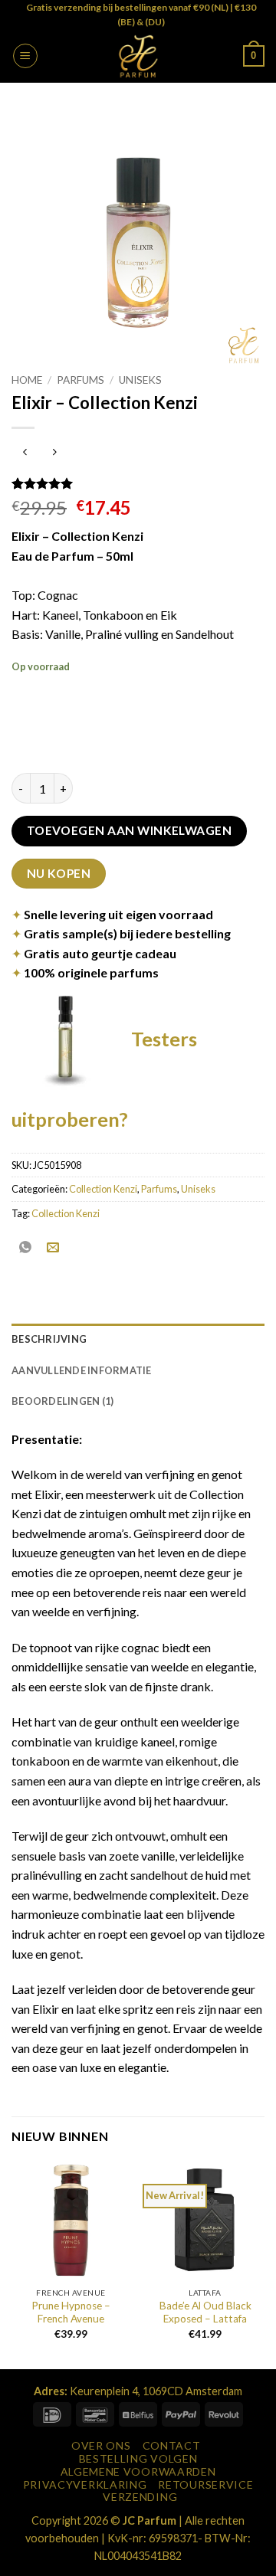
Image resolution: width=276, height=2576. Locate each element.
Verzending (140, 2497)
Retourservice (205, 2484)
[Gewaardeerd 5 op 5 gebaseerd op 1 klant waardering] (138, 483)
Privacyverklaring (85, 2484)
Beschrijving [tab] (49, 1339)
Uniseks (140, 380)
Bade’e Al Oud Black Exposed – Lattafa (205, 2313)
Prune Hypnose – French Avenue (71, 2313)
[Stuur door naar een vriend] (53, 1247)
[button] (25, 56)
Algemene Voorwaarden (138, 2471)
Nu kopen (59, 873)
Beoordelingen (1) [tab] (62, 1401)
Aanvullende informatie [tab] (82, 1370)
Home (27, 380)
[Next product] (25, 453)
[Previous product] (54, 453)
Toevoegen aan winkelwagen (130, 830)
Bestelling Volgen (138, 2458)
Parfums (80, 380)
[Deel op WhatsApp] (26, 1247)
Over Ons (101, 2445)
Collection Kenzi (103, 1189)
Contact (172, 2445)
